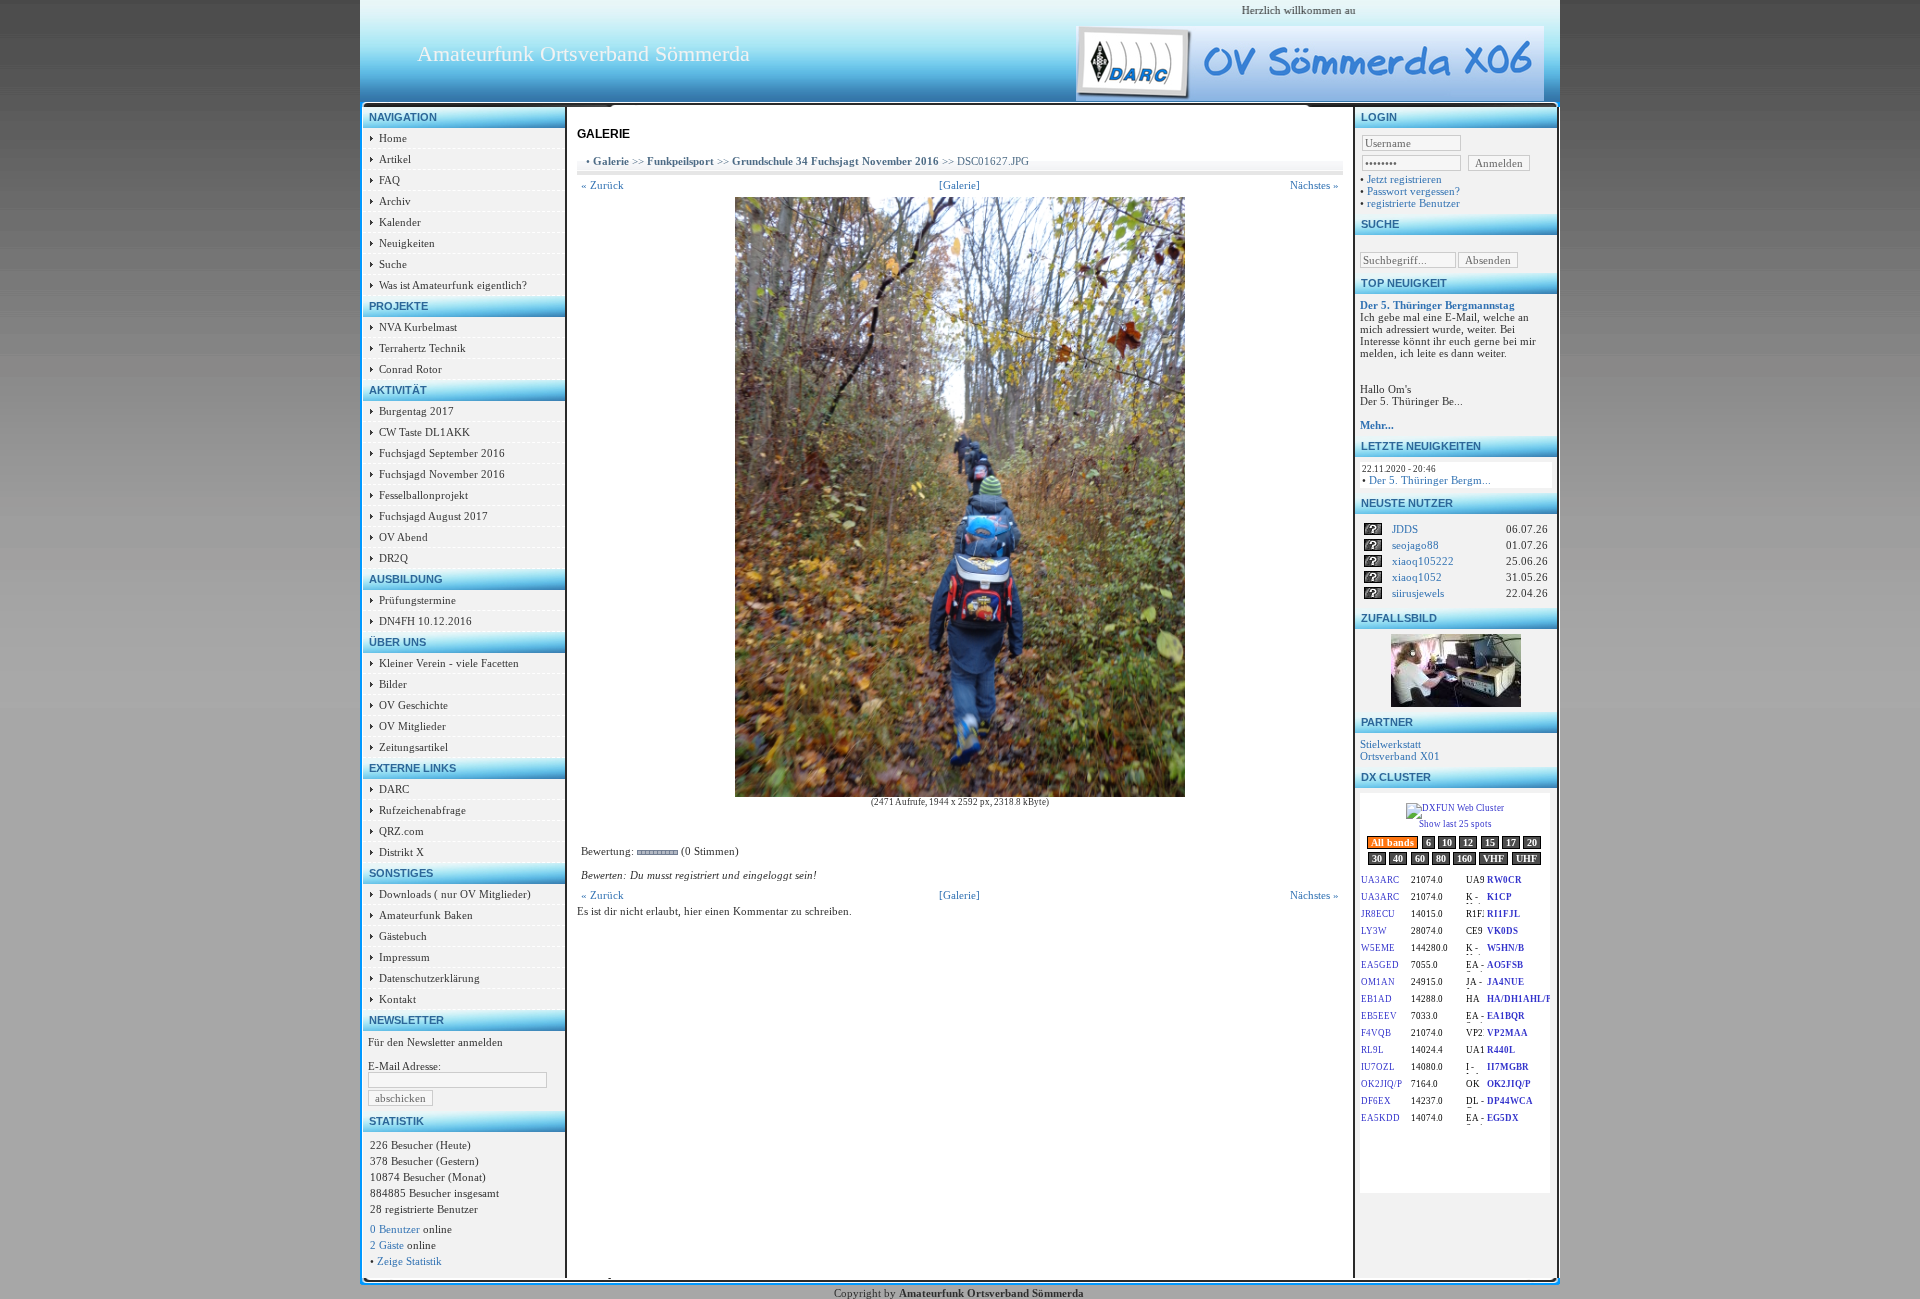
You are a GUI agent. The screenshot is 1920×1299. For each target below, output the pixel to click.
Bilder (393, 684)
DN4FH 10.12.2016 (425, 621)
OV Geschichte (413, 705)
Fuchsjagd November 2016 (442, 474)
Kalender (400, 222)
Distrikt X (401, 852)
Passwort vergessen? (1413, 191)
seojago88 (1415, 545)
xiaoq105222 (1423, 561)
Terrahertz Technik (422, 348)
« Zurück (602, 185)
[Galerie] (959, 185)
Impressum (404, 957)
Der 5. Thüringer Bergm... (1430, 480)
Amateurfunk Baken (426, 915)
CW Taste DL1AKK (424, 432)
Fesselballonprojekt (423, 495)
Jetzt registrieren (1404, 179)
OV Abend (403, 537)
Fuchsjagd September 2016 (442, 453)
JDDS (1405, 529)
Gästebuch (403, 936)
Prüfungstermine (417, 600)
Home (393, 138)
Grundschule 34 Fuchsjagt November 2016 (835, 161)
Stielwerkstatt (1390, 744)
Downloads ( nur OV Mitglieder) (455, 894)
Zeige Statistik (409, 1261)
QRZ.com (401, 831)
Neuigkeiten (407, 243)
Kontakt (397, 999)
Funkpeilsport (680, 161)
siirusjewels (1418, 593)
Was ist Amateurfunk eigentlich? (453, 285)
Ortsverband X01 (1400, 756)
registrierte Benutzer (1413, 203)
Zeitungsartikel (413, 747)
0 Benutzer (395, 1229)
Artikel (395, 159)
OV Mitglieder (412, 726)
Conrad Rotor (410, 369)
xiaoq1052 (1417, 577)
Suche (393, 264)
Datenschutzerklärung (429, 978)
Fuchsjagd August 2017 (433, 516)
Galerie (611, 161)
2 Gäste (387, 1245)
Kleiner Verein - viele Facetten (449, 663)
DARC (394, 789)
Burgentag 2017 (416, 411)
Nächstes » (1314, 185)
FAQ (389, 180)
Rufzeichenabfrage (422, 810)
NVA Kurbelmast (418, 327)
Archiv (395, 201)
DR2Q (393, 558)
